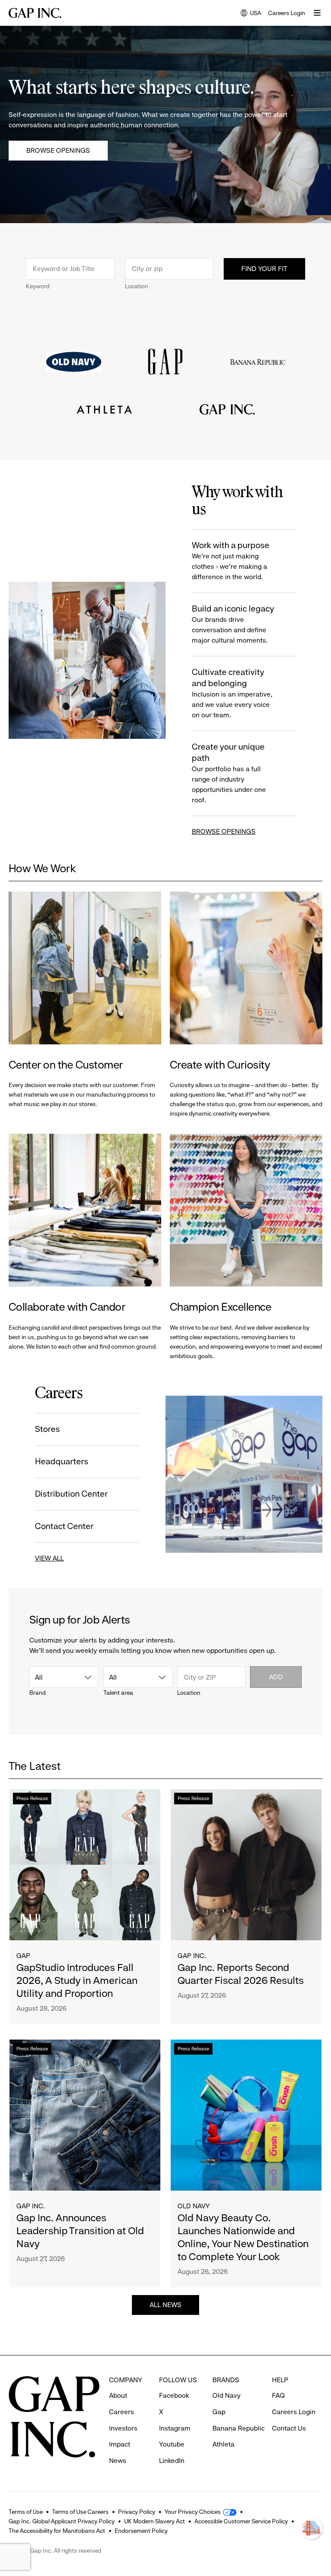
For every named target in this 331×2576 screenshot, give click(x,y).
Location (137, 286)
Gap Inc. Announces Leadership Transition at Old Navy (80, 2231)
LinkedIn (172, 2461)
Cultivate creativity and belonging (232, 693)
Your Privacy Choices (193, 2512)
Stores (47, 1429)
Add (276, 1677)
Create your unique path (229, 773)
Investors (123, 2428)
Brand (37, 1693)
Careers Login (287, 13)
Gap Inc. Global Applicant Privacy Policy (62, 2521)
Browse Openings (58, 150)
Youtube (172, 2444)
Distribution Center (71, 1494)
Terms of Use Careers (80, 2512)
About (118, 2395)
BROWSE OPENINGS (224, 831)
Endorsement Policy (141, 2531)
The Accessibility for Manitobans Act (57, 2531)
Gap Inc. (192, 1956)
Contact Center (64, 1526)
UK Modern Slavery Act (155, 2521)
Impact (120, 2444)
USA (251, 14)
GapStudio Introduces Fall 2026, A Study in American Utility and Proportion (77, 1980)
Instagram (175, 2428)
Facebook (174, 2395)
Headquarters (62, 1461)
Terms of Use (26, 2512)
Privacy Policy (137, 2512)
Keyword (38, 286)
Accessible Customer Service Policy (241, 2521)
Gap (23, 1956)
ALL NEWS (165, 2305)
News (118, 2461)
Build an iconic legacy (233, 624)
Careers (122, 2412)
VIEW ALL (49, 1558)
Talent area (118, 1693)
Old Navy (194, 2206)
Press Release (32, 1798)
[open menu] (317, 13)
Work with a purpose (231, 561)
